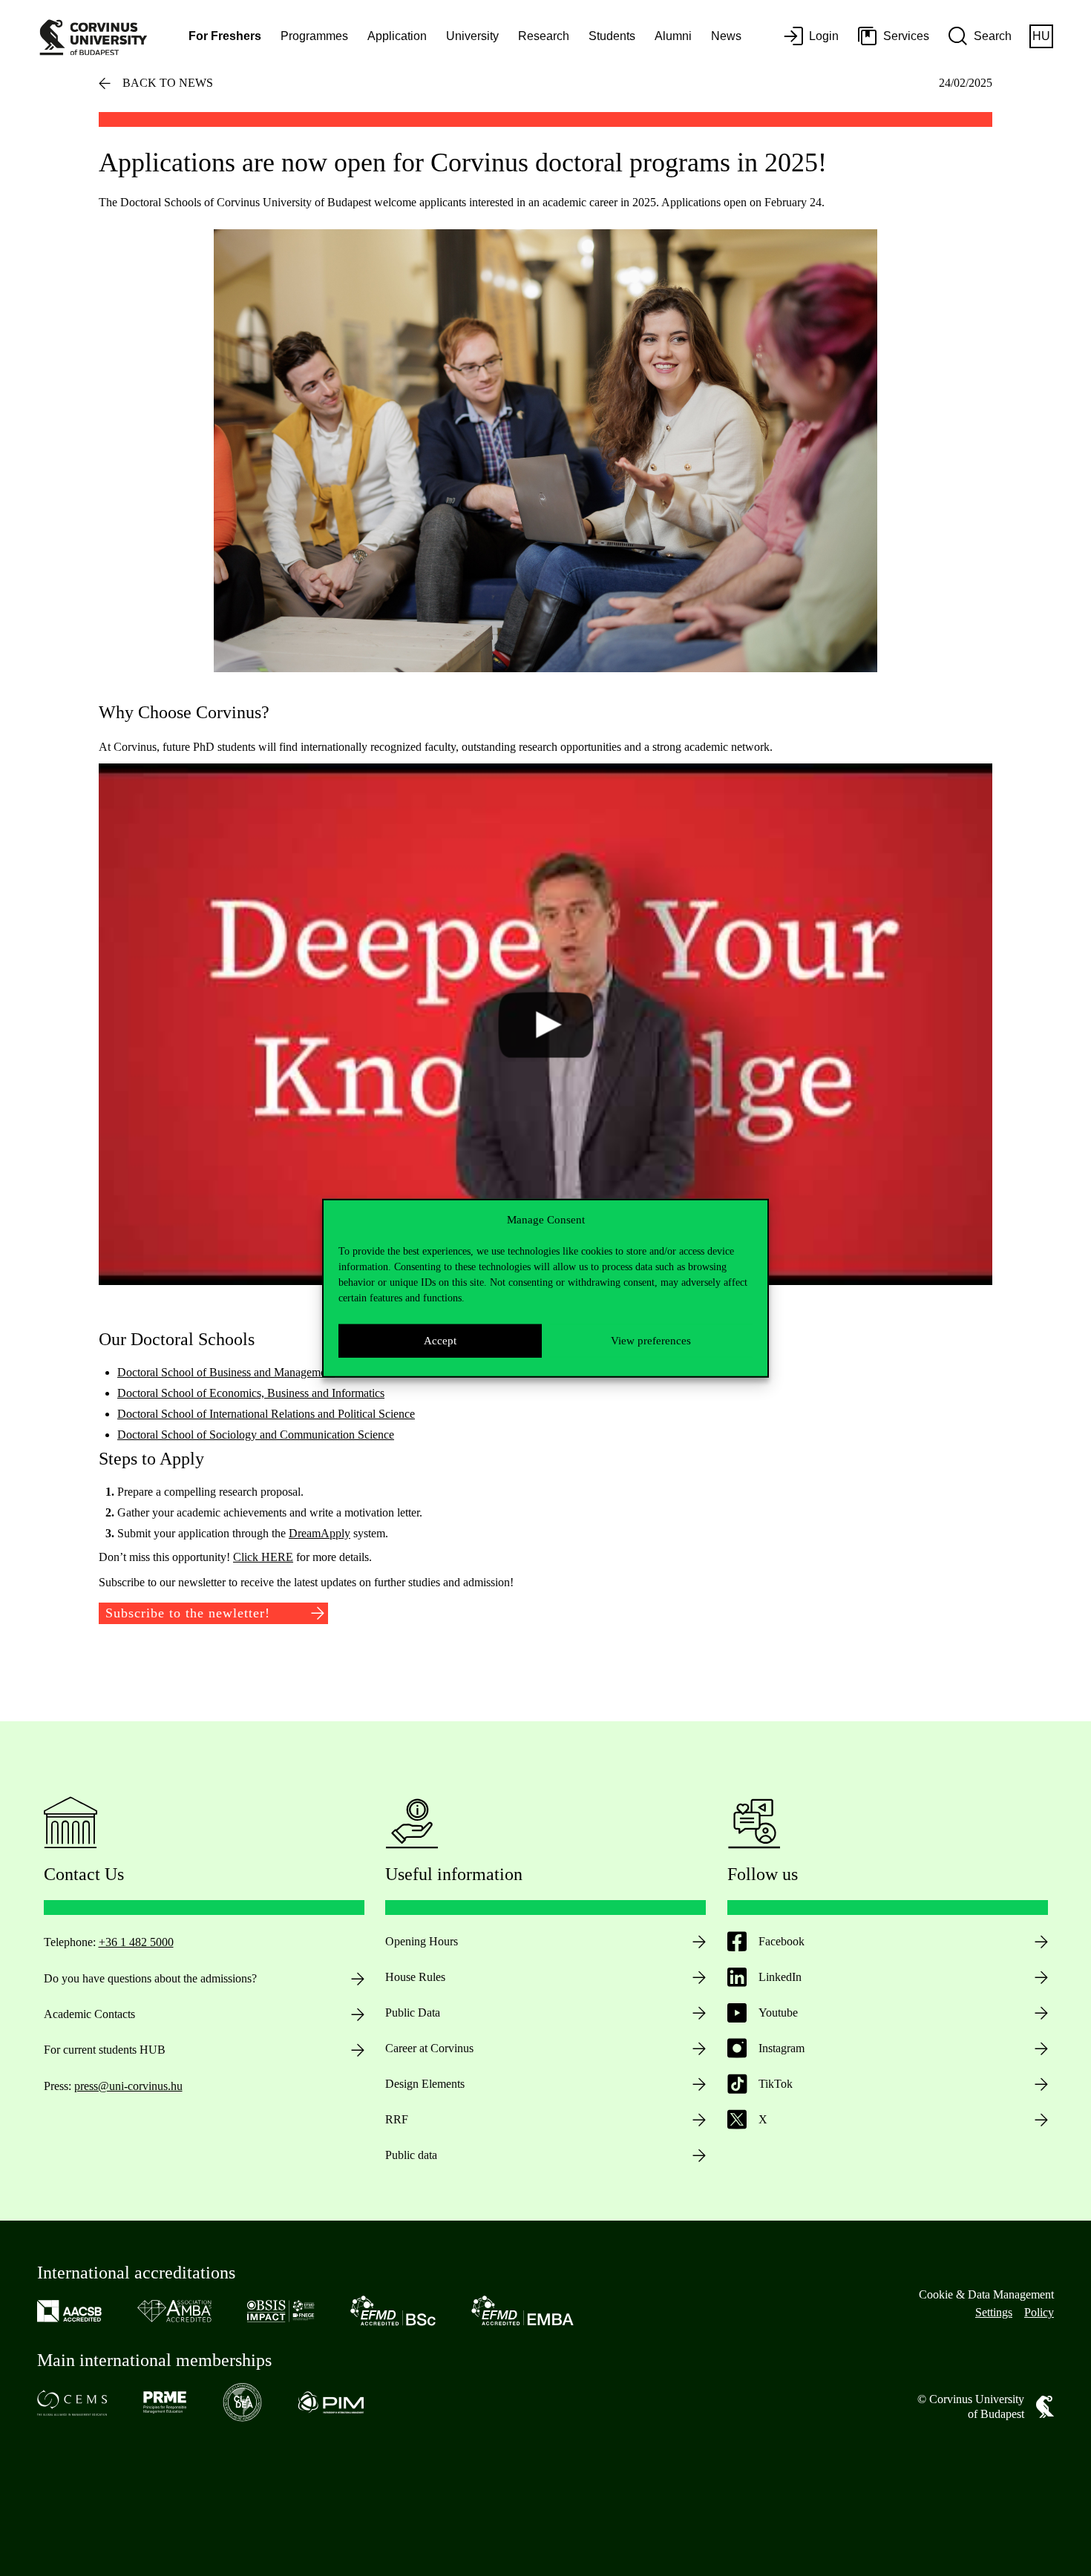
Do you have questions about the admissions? (150, 1978)
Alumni (673, 36)
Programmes (314, 36)
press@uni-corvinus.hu (128, 2086)
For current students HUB (105, 2050)
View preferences (651, 1341)
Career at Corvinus (429, 2048)
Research (544, 36)
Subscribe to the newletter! (188, 1613)
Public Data (413, 2012)
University (472, 36)
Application (397, 36)
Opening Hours (422, 1941)
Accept (440, 1341)
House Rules (415, 1977)
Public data (411, 2155)
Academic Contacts (89, 2014)
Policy (1039, 2312)
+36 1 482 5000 (136, 1942)
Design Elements (425, 2084)
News (726, 36)
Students (612, 36)
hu (1041, 36)
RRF (397, 2119)
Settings (994, 2312)
